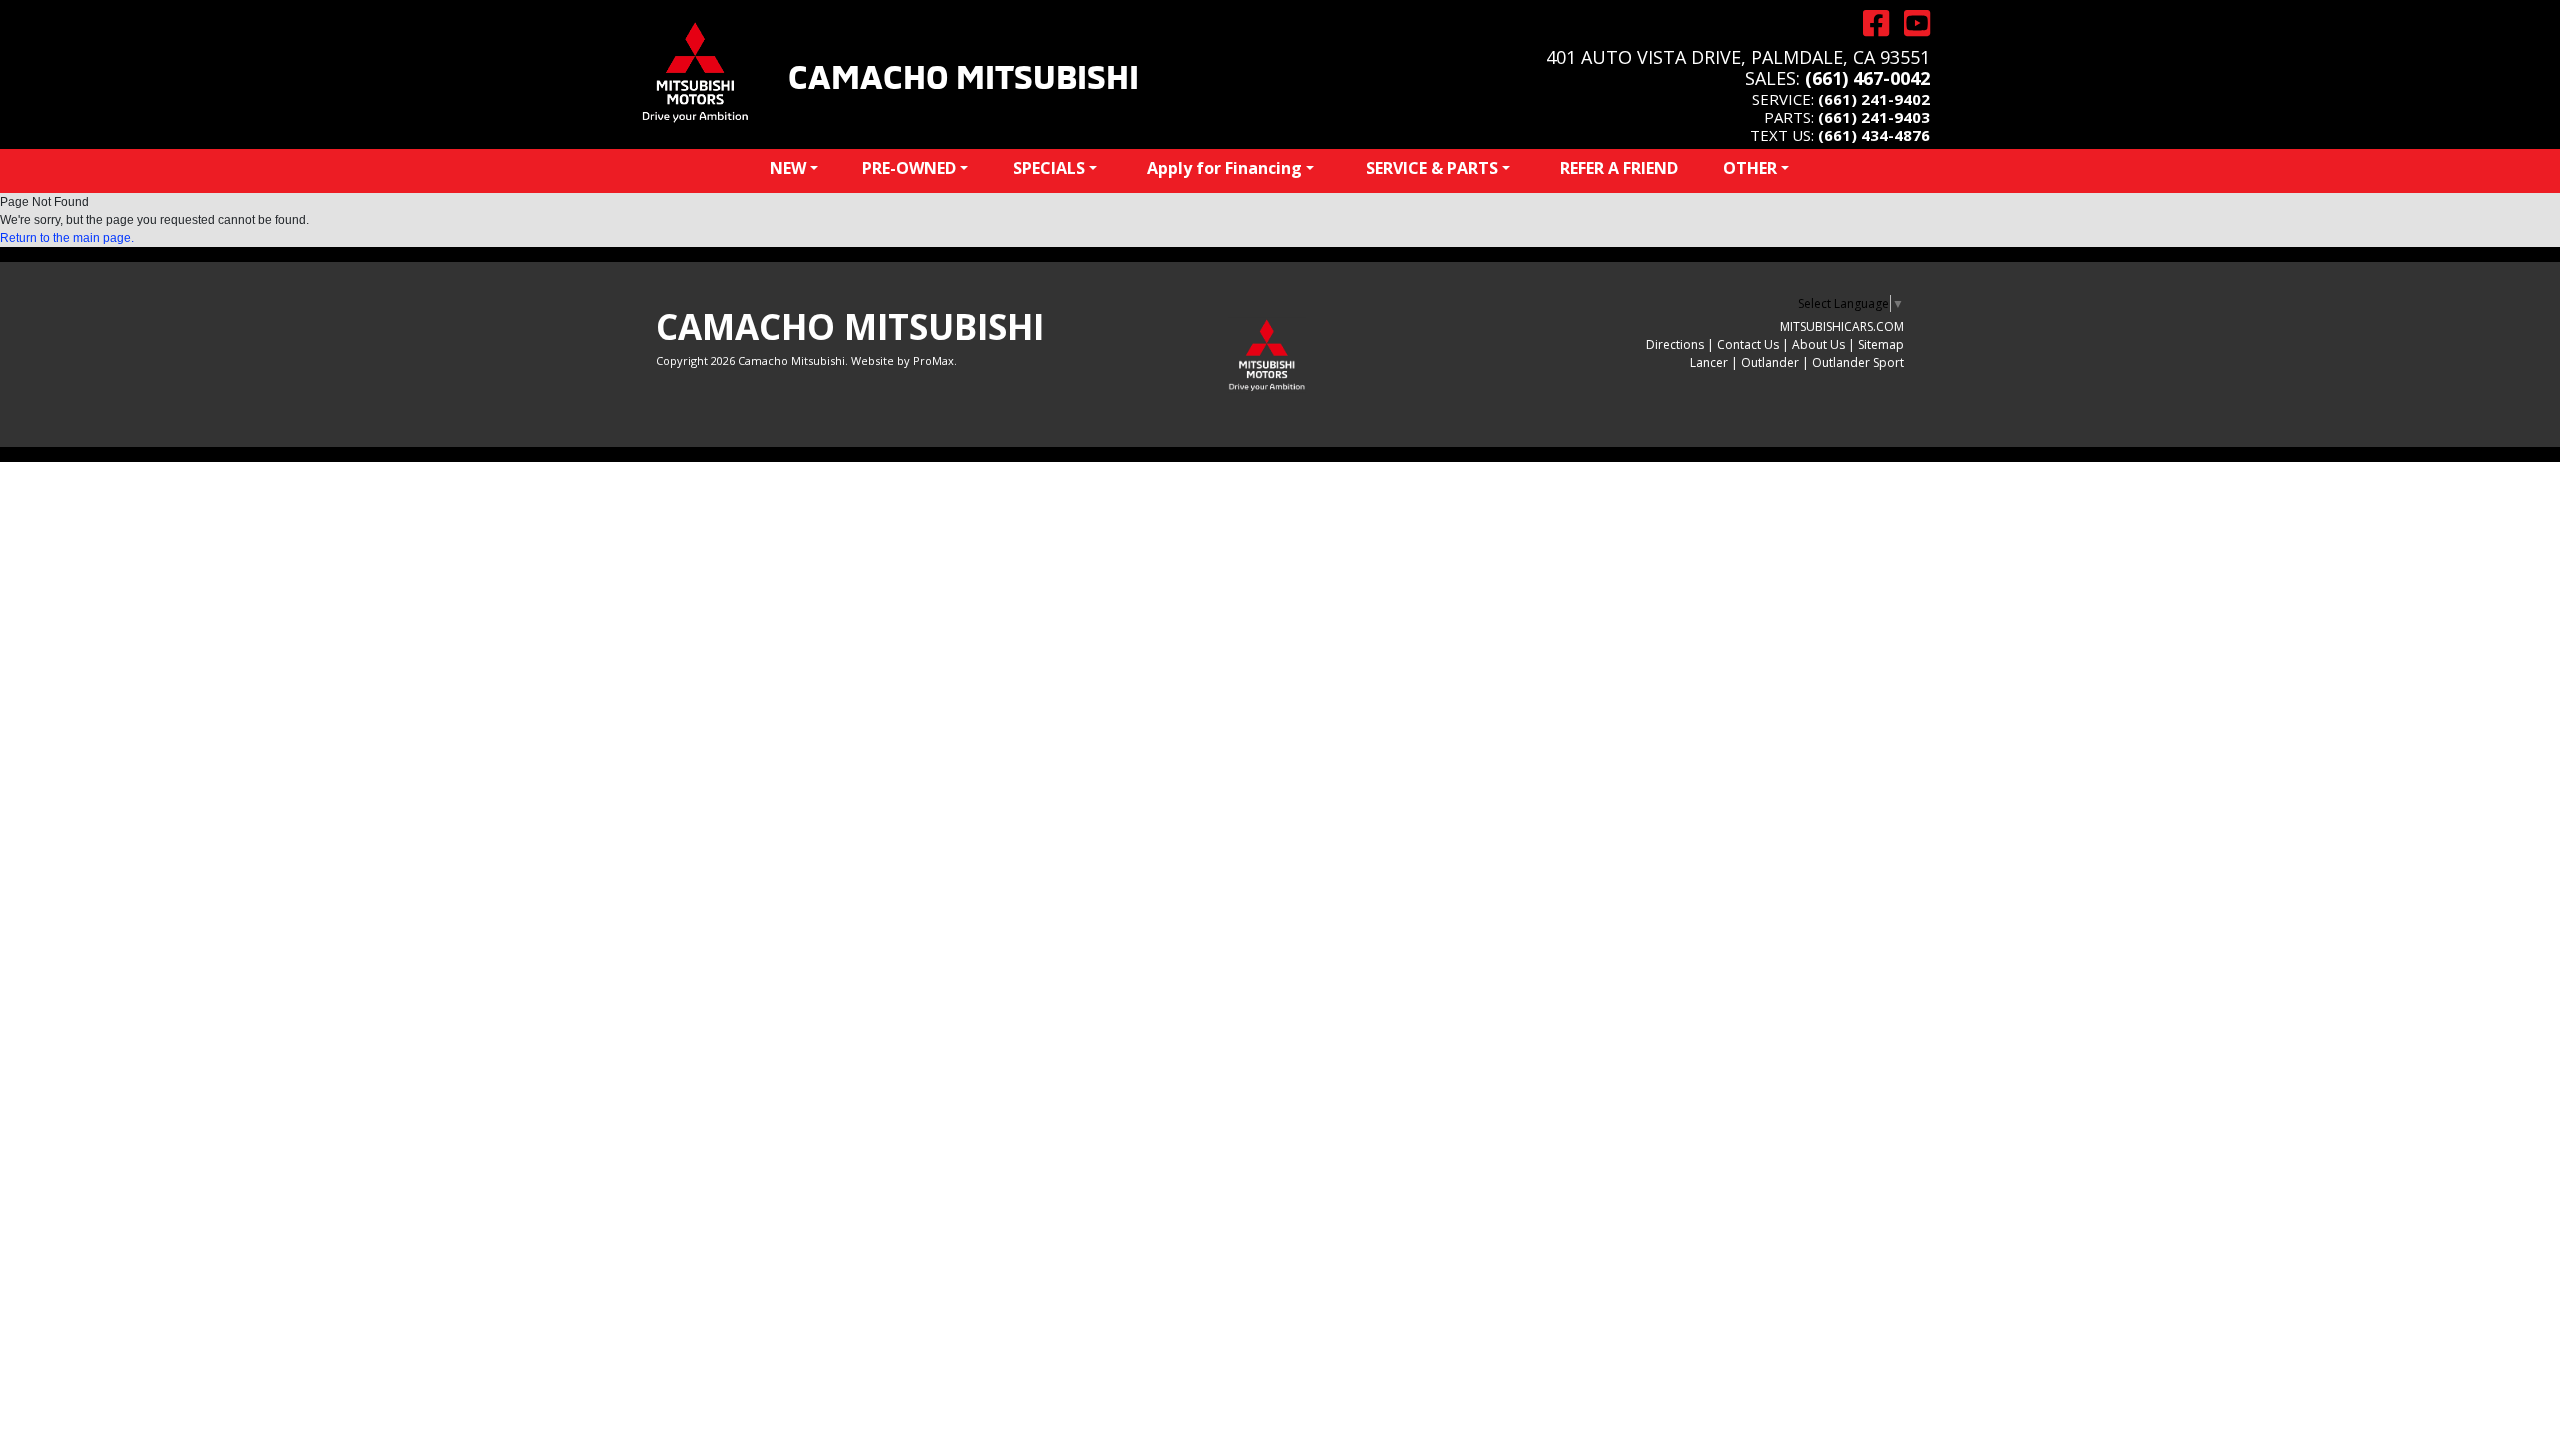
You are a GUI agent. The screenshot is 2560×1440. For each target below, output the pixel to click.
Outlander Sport (1858, 362)
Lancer (1709, 362)
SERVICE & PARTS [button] (1432, 168)
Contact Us (1748, 344)
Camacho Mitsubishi (963, 74)
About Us (1818, 344)
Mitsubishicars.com (1842, 326)
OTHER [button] (1750, 168)
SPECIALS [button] (1049, 168)
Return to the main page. (67, 238)
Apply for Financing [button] (1224, 168)
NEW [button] (788, 168)
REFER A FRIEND (1619, 168)
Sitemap (1881, 344)
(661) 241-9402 (1874, 99)
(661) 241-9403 (1874, 117)
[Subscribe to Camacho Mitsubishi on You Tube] (1909, 23)
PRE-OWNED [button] (909, 168)
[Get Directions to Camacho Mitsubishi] (1868, 23)
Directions (1675, 344)
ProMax (933, 360)
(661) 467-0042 (1867, 78)
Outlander (1770, 362)
